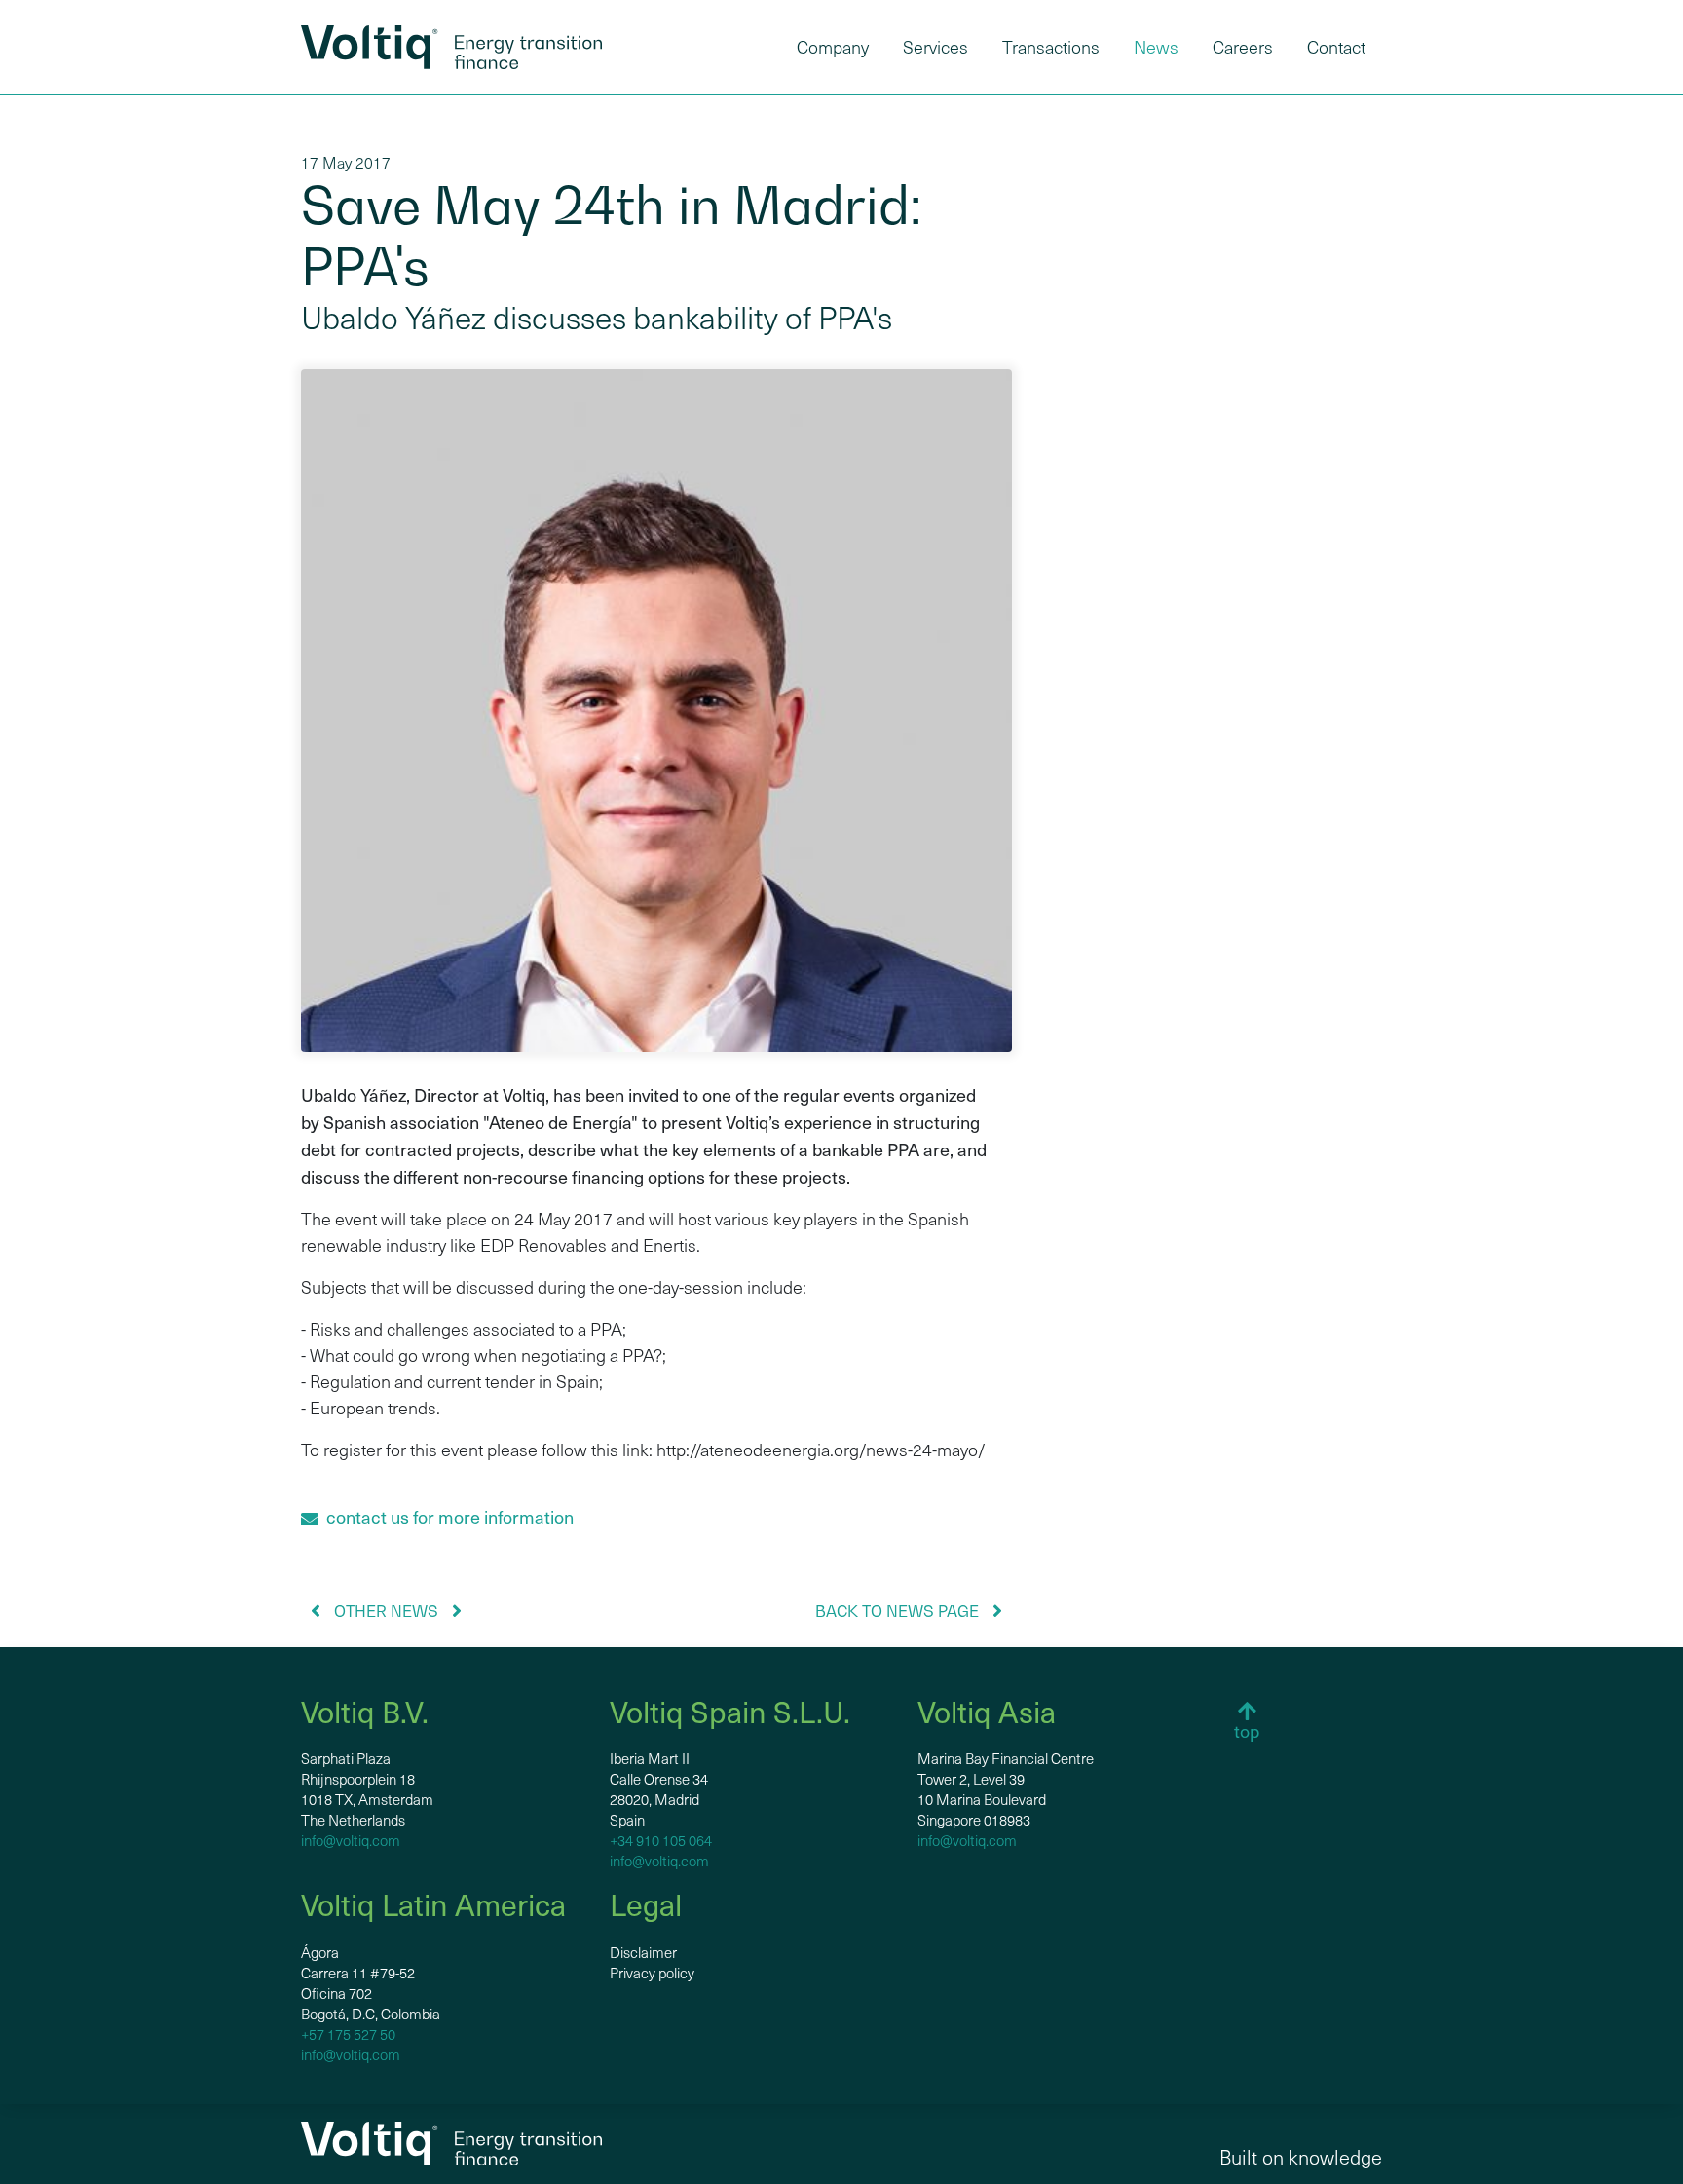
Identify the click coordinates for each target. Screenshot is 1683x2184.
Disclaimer (643, 1952)
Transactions (1051, 47)
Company (833, 47)
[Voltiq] (451, 47)
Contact (1336, 47)
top (1247, 1731)
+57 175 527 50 (348, 2034)
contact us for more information (446, 1516)
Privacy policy (652, 1973)
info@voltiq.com (351, 1840)
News (1156, 47)
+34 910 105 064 (661, 1840)
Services (935, 47)
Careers (1243, 47)
